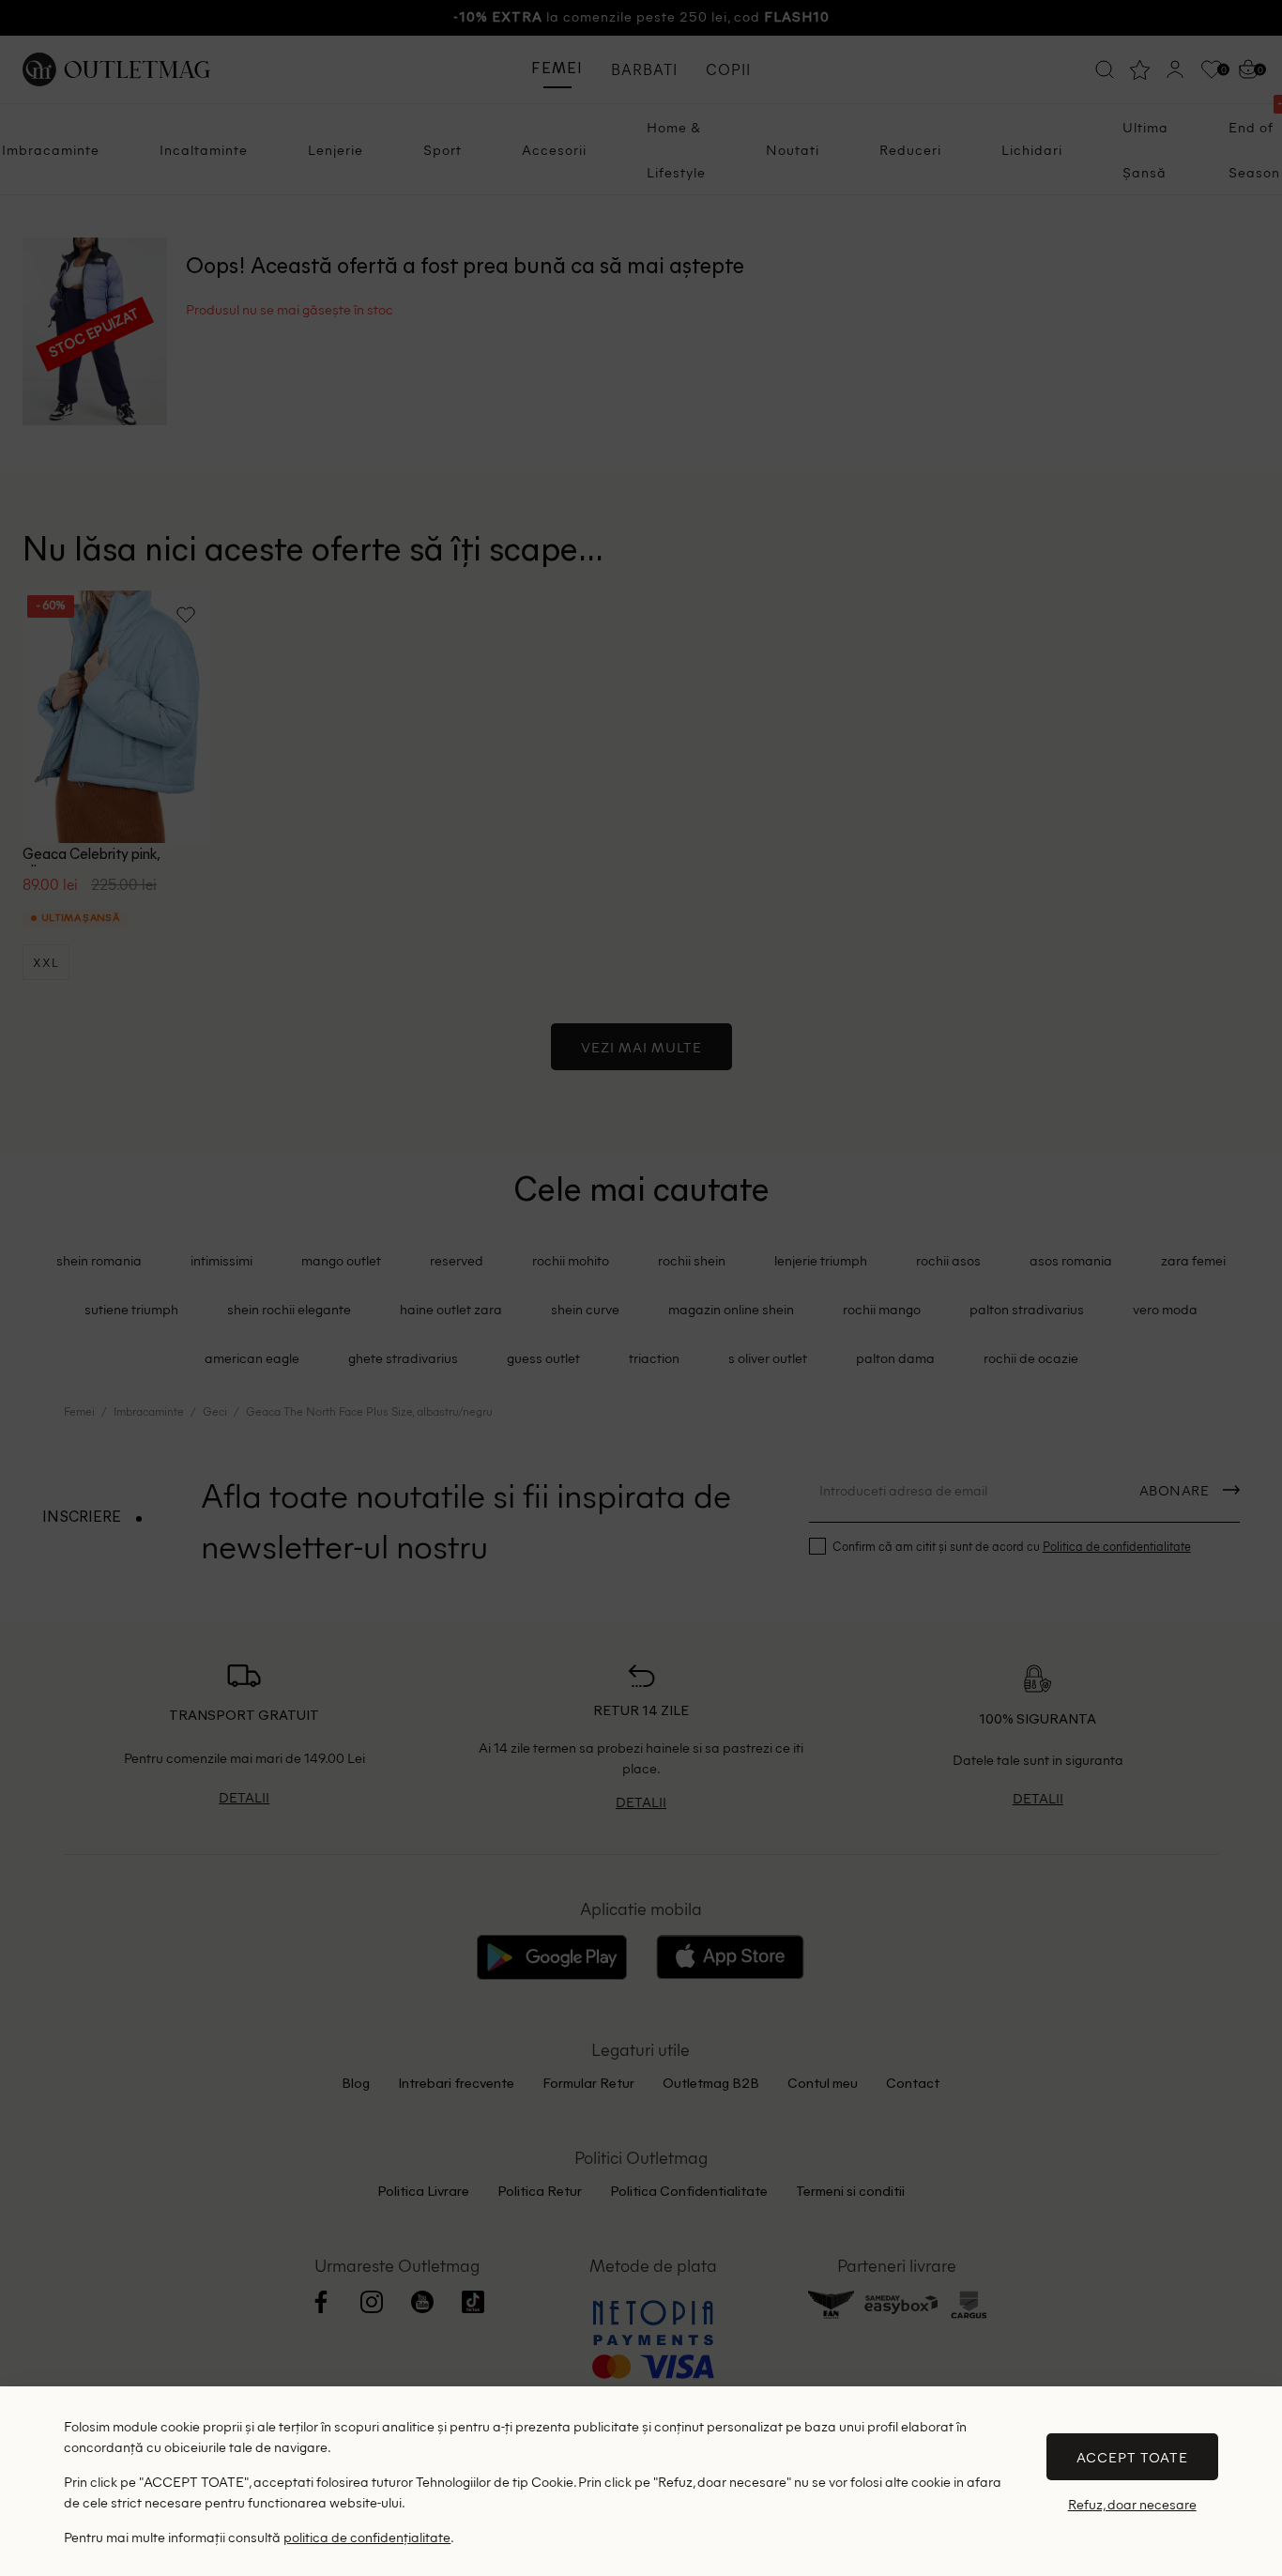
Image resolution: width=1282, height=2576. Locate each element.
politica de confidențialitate (367, 2537)
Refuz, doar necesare (1132, 2504)
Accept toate (1132, 2457)
